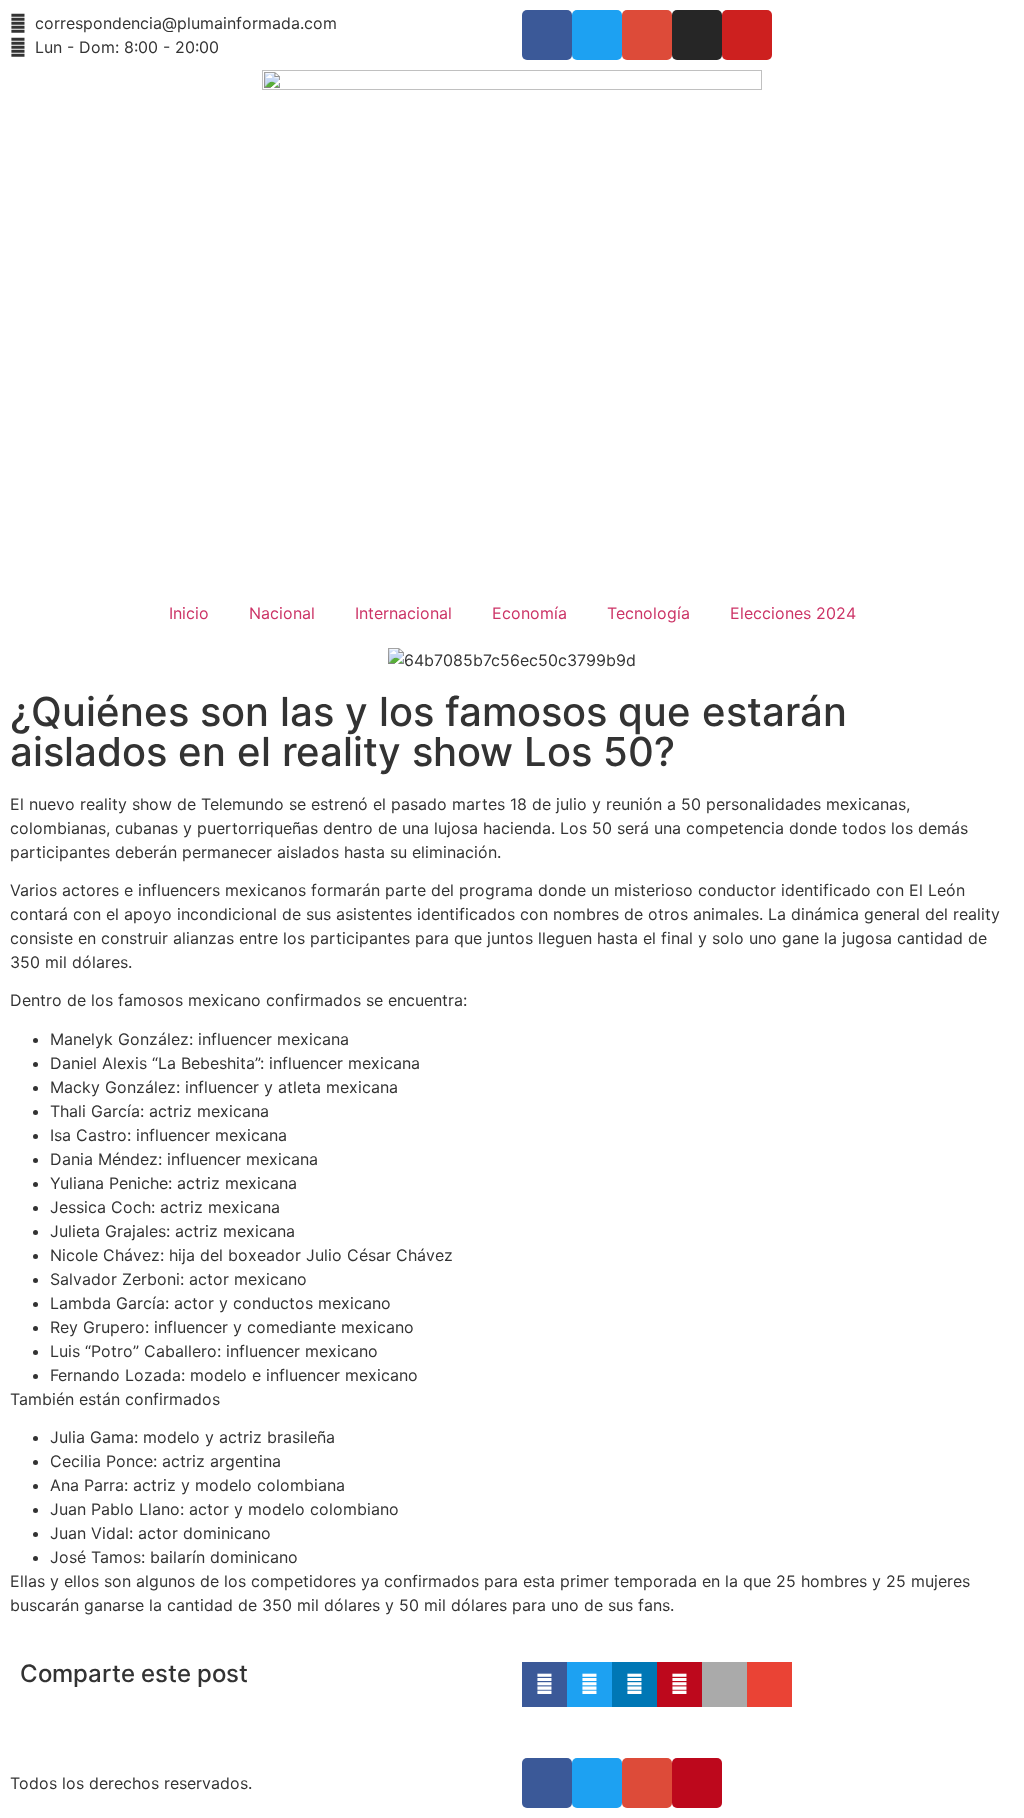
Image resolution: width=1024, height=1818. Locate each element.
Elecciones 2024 (793, 613)
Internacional (403, 613)
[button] (544, 1684)
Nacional (282, 613)
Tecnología (648, 613)
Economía (529, 613)
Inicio (189, 613)
